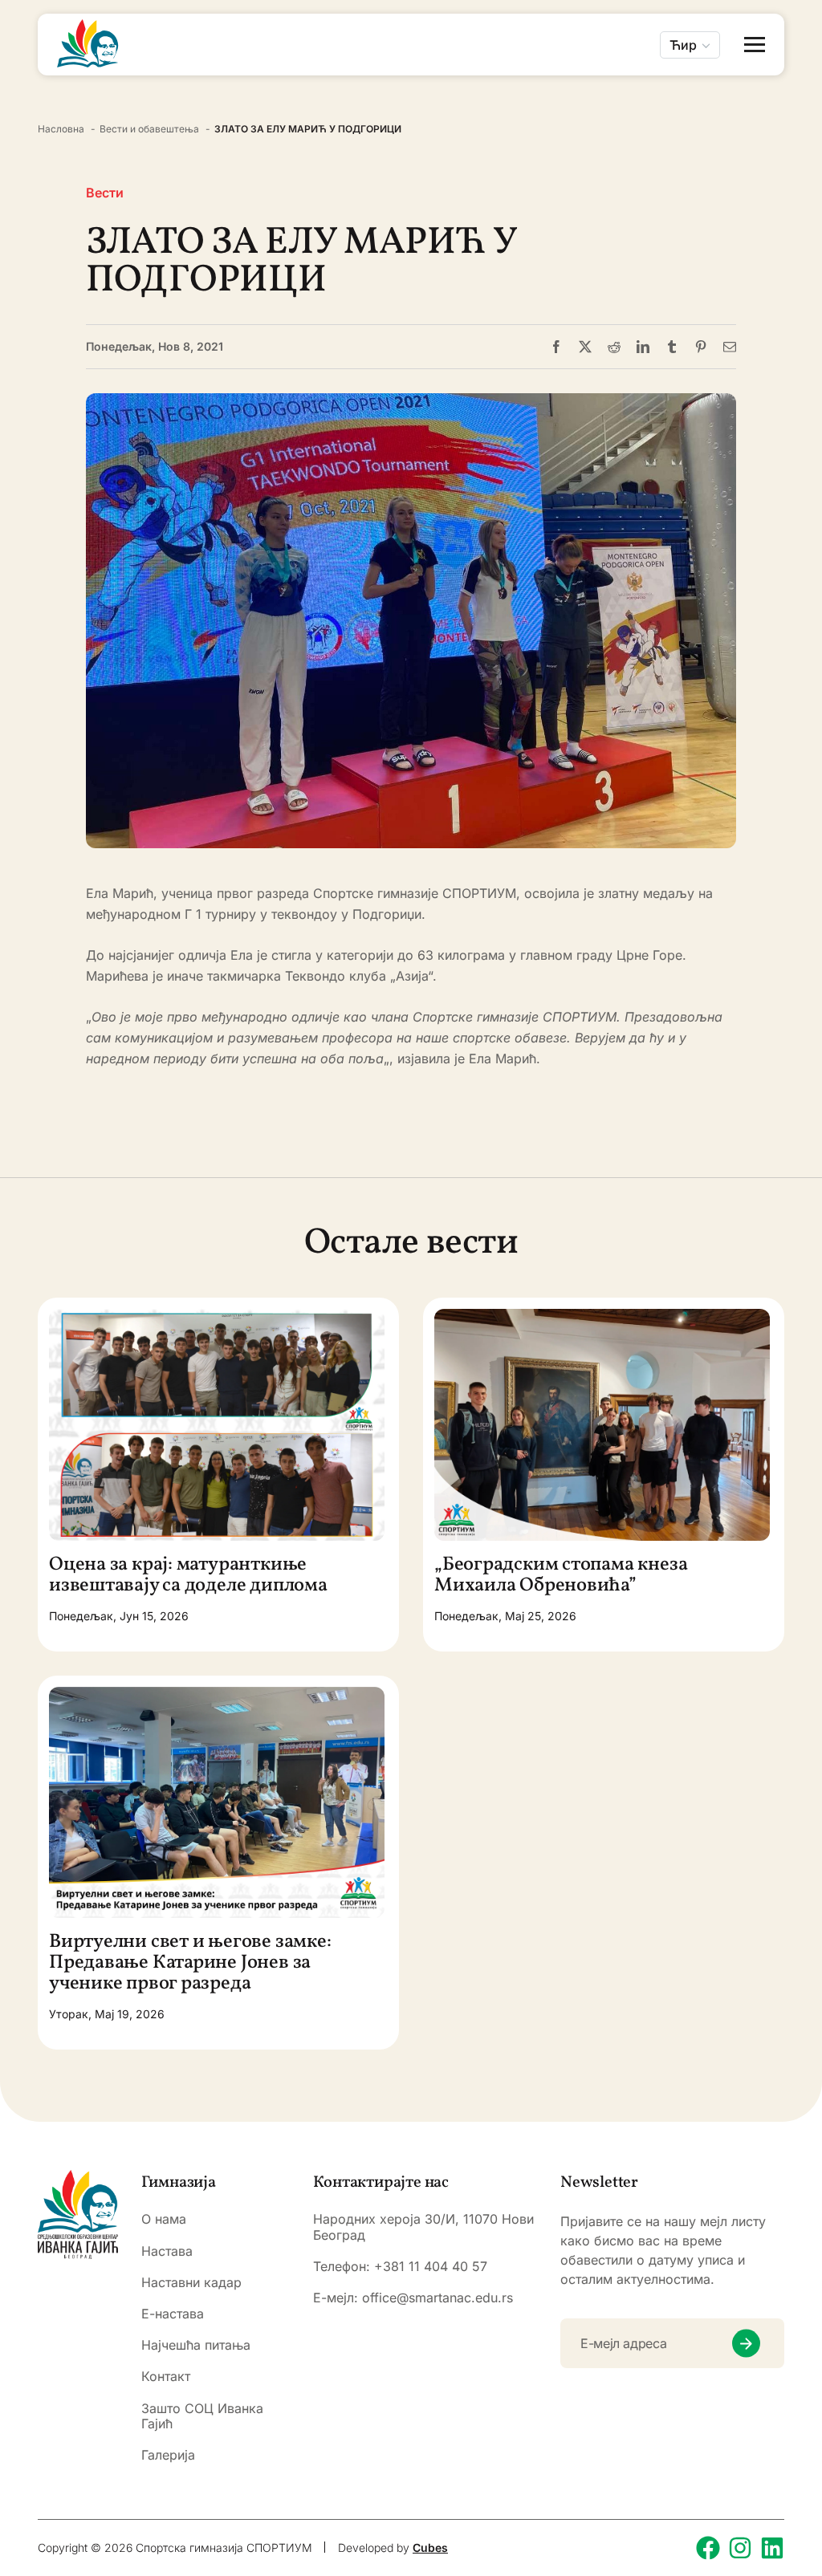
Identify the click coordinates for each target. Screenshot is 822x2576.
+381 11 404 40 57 (431, 2266)
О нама (164, 2219)
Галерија (168, 2455)
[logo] (78, 2214)
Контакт (166, 2377)
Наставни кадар (191, 2283)
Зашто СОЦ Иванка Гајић (202, 2416)
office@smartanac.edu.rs (437, 2298)
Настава (167, 2251)
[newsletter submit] (746, 2344)
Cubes (430, 2548)
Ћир (683, 45)
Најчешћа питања (196, 2345)
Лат (682, 92)
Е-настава (173, 2314)
